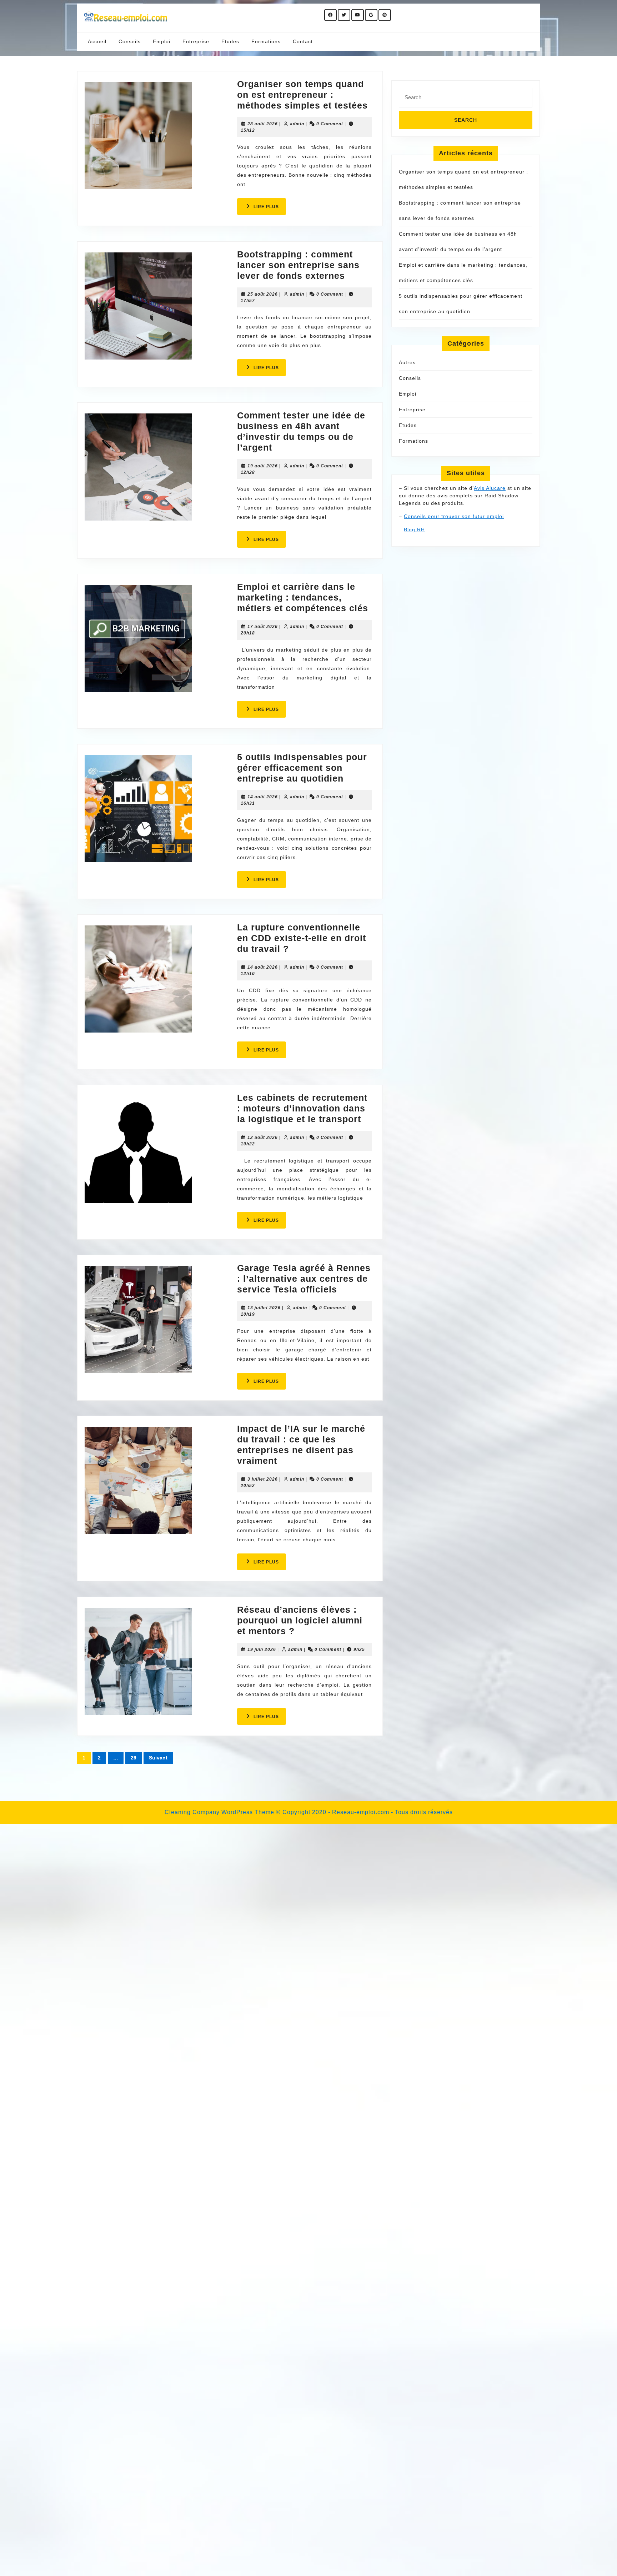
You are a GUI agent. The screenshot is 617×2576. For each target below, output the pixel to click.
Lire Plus (270, 209)
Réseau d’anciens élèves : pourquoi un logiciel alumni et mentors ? (300, 1620)
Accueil (97, 41)
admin (297, 124)
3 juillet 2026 (263, 1479)
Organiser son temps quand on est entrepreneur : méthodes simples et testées (302, 95)
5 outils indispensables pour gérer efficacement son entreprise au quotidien (302, 768)
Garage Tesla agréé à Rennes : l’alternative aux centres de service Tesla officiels (304, 1279)
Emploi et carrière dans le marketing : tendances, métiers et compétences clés (303, 597)
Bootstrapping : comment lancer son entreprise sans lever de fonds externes (298, 265)
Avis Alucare (490, 488)
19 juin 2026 (262, 1649)
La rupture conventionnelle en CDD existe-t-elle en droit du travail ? (302, 938)
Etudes (230, 41)
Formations (266, 41)
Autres (407, 362)
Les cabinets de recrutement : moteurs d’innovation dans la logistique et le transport (302, 1108)
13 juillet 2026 (264, 1308)
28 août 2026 (263, 124)
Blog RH (414, 529)
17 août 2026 (263, 627)
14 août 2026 (263, 797)
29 (134, 1758)
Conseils (130, 41)
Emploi (162, 41)
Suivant (158, 1758)
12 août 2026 (263, 1138)
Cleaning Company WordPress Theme (219, 1812)
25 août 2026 (263, 294)
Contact (303, 41)
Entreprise (196, 41)
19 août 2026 (263, 466)
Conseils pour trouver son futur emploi (454, 516)
